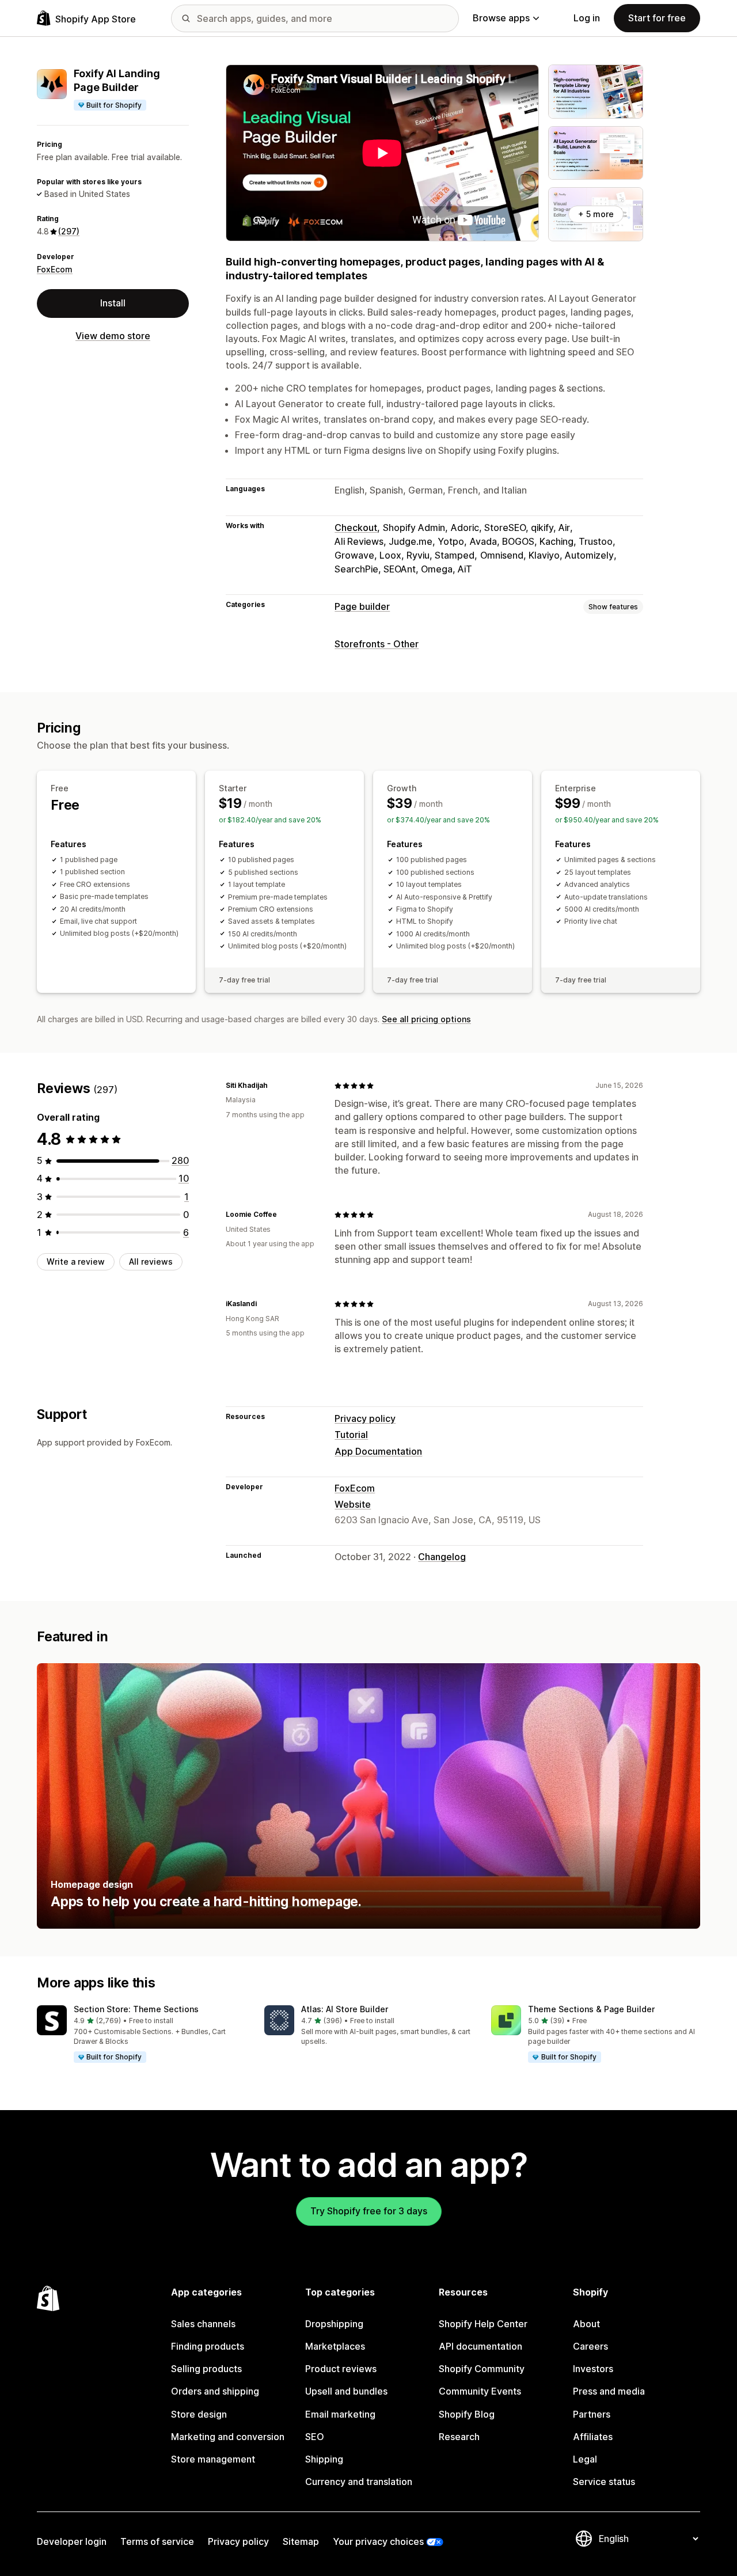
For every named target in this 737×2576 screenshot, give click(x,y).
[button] (141, 2035)
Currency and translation (359, 2482)
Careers (590, 2346)
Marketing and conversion (228, 2437)
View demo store (113, 336)
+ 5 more (596, 214)
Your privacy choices (378, 2541)
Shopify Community (482, 2369)
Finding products (208, 2346)
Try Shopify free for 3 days (369, 2211)
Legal (585, 2459)
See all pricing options (426, 1019)
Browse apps (501, 18)
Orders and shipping (215, 2391)
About (586, 2324)
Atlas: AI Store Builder (345, 2009)
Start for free (657, 18)
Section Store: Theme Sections (136, 2009)
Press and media (609, 2391)
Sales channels (203, 2324)
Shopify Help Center (483, 2324)
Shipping (324, 2459)
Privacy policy (365, 1418)
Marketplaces (335, 2346)
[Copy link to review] (275, 1086)
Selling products (206, 2369)
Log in (587, 18)
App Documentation (378, 1451)
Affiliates (593, 2437)
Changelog (442, 1557)
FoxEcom (55, 269)
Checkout (356, 528)
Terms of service (157, 2541)
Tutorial (351, 1435)
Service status (604, 2482)
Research (459, 2437)
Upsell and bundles (346, 2391)
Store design (199, 2414)
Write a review (76, 1262)
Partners (592, 2414)
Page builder (362, 606)
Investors (593, 2369)
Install (113, 303)
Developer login (72, 2541)
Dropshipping (334, 2324)
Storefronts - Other (377, 644)
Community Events (480, 2391)
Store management (213, 2459)
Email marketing (340, 2414)
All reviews (151, 1262)
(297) (69, 231)
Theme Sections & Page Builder (591, 2009)
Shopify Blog (467, 2414)
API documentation (480, 2346)
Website (353, 1504)
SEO (315, 2437)
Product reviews (341, 2369)
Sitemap (301, 2541)
